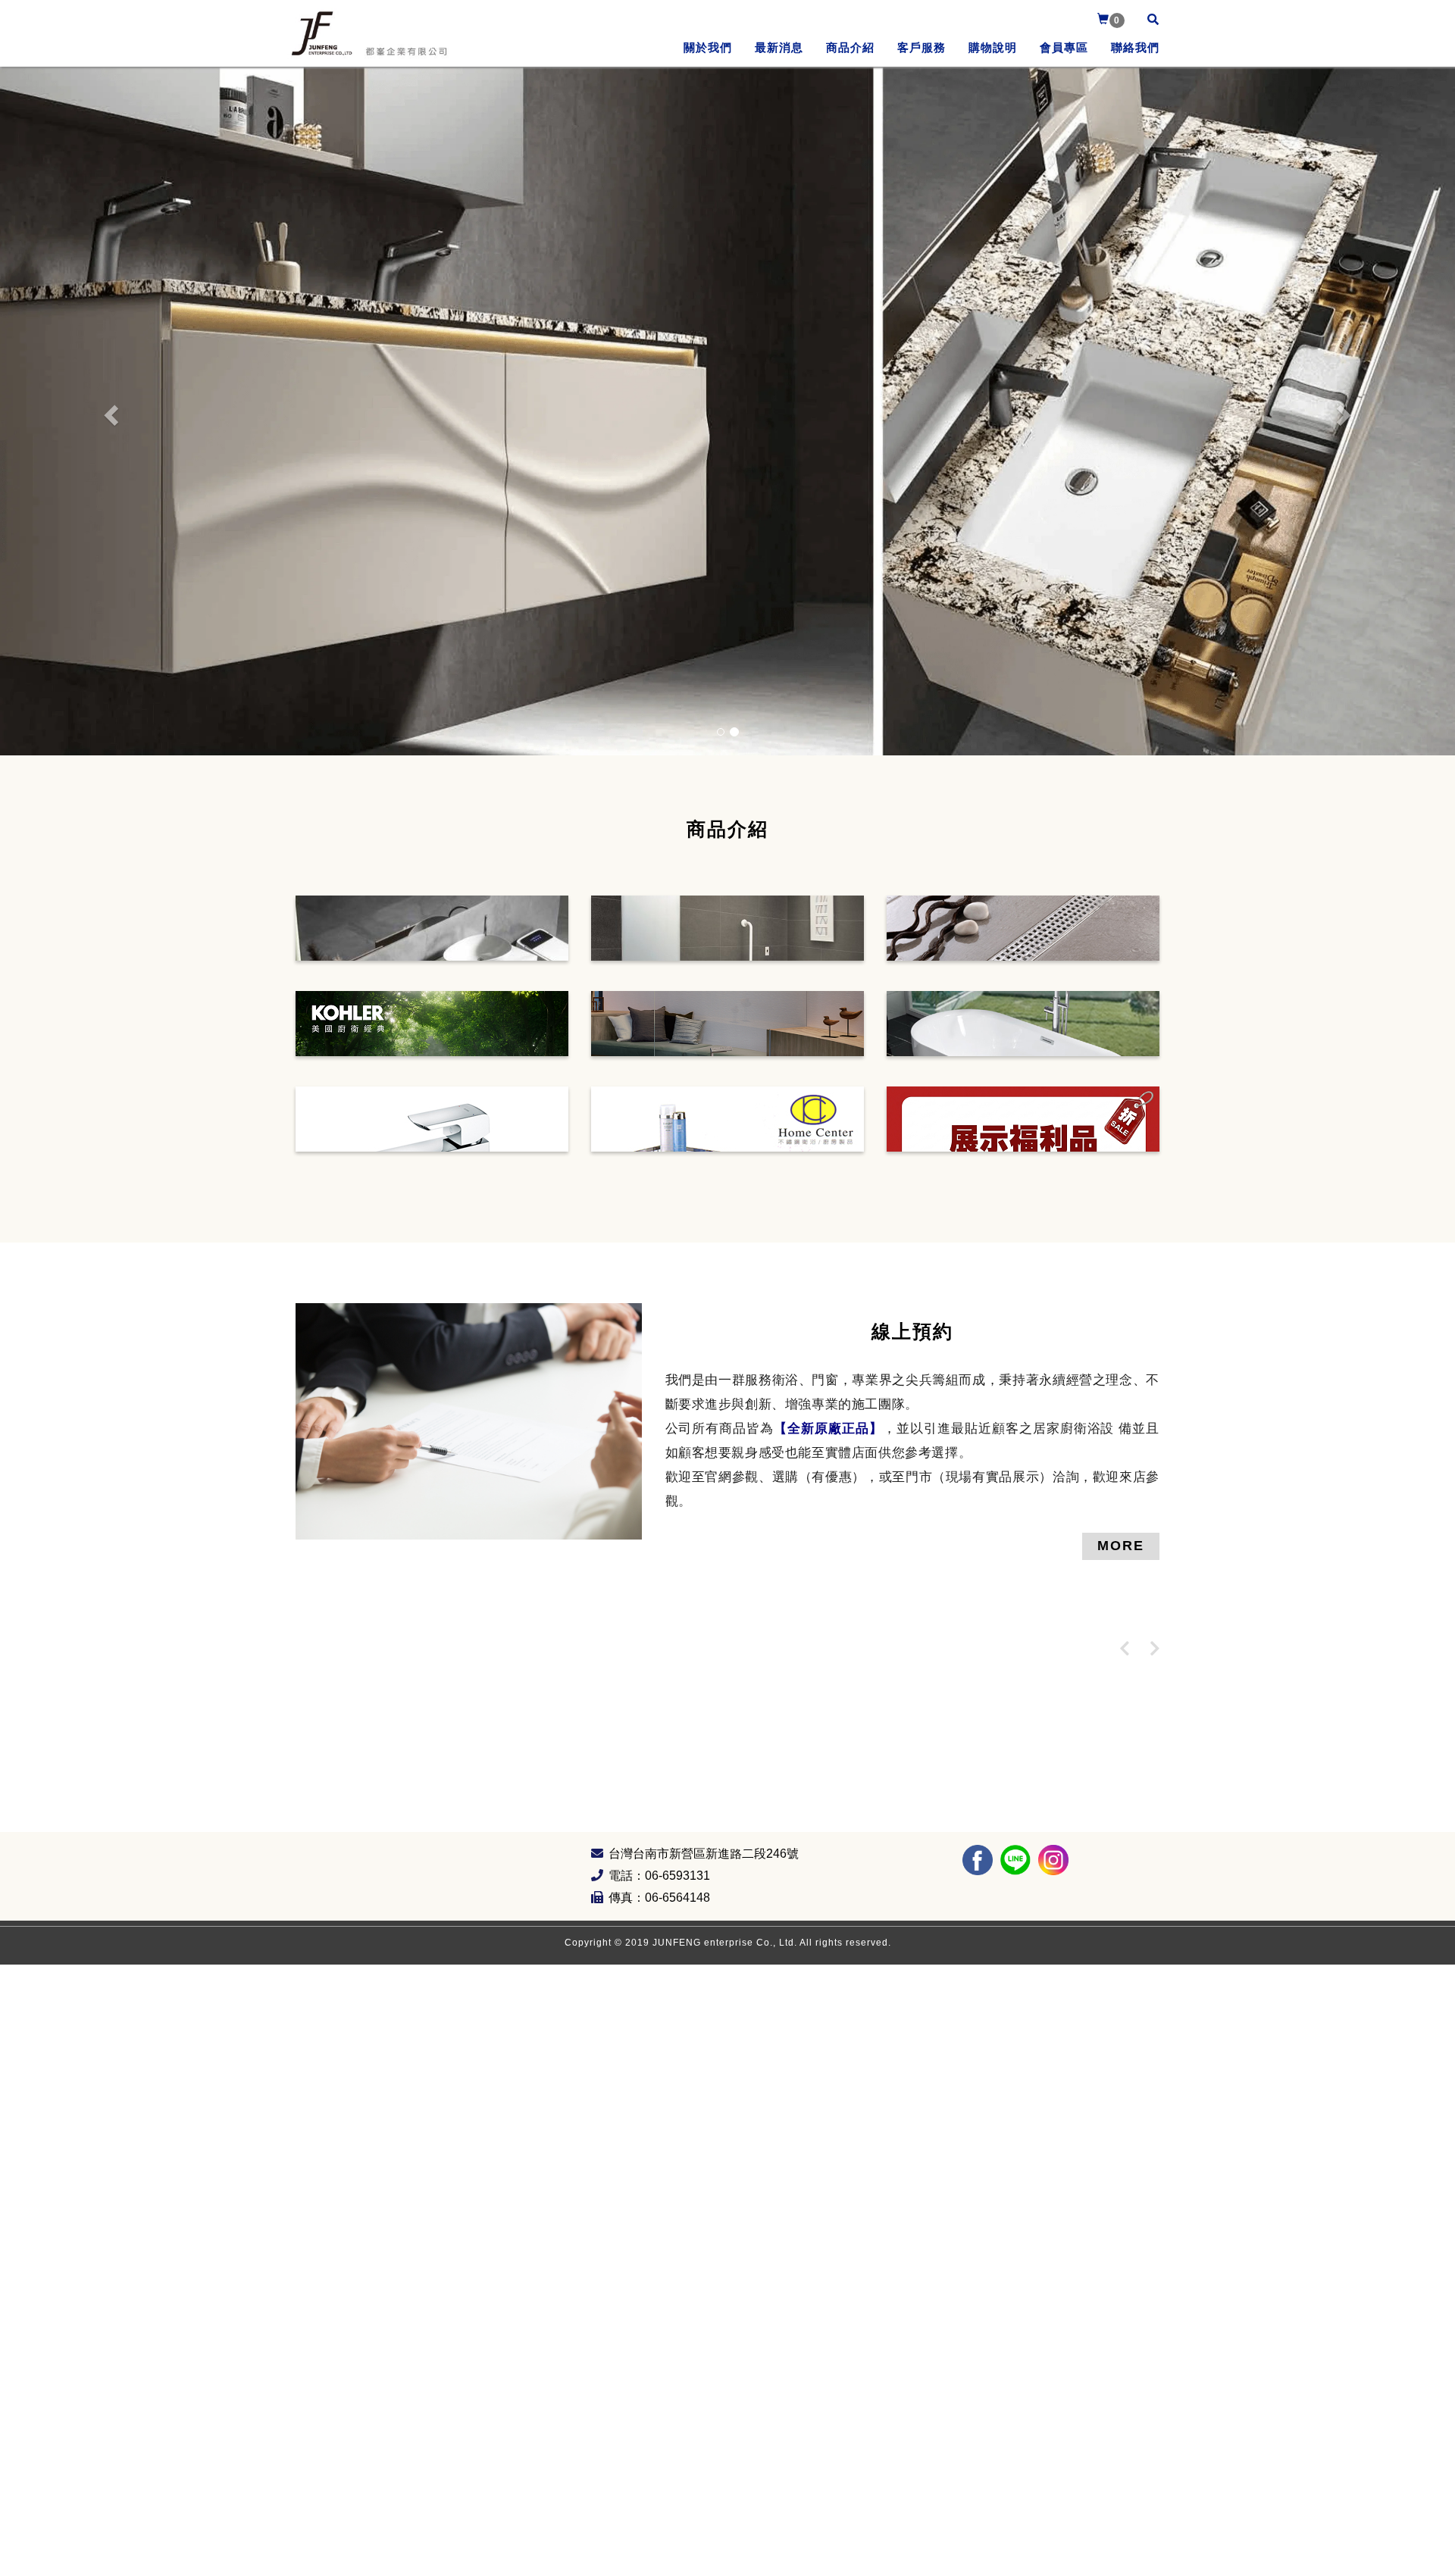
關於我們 (708, 47)
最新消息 (779, 47)
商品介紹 (850, 47)
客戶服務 (921, 47)
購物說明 (993, 47)
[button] (109, 411)
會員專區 (1064, 47)
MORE (1121, 1546)
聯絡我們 (1135, 47)
